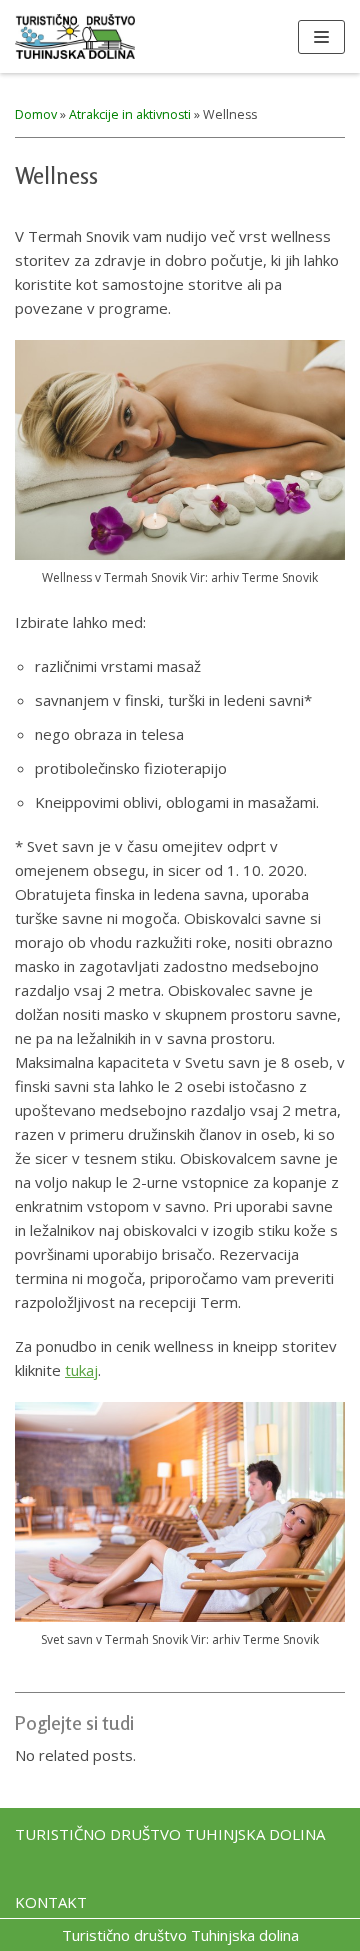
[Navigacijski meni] (321, 37)
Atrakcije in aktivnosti (130, 114)
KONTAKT (51, 1902)
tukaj (81, 1370)
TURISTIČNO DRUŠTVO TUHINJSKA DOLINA (170, 1834)
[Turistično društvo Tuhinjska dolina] (75, 36)
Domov (36, 114)
